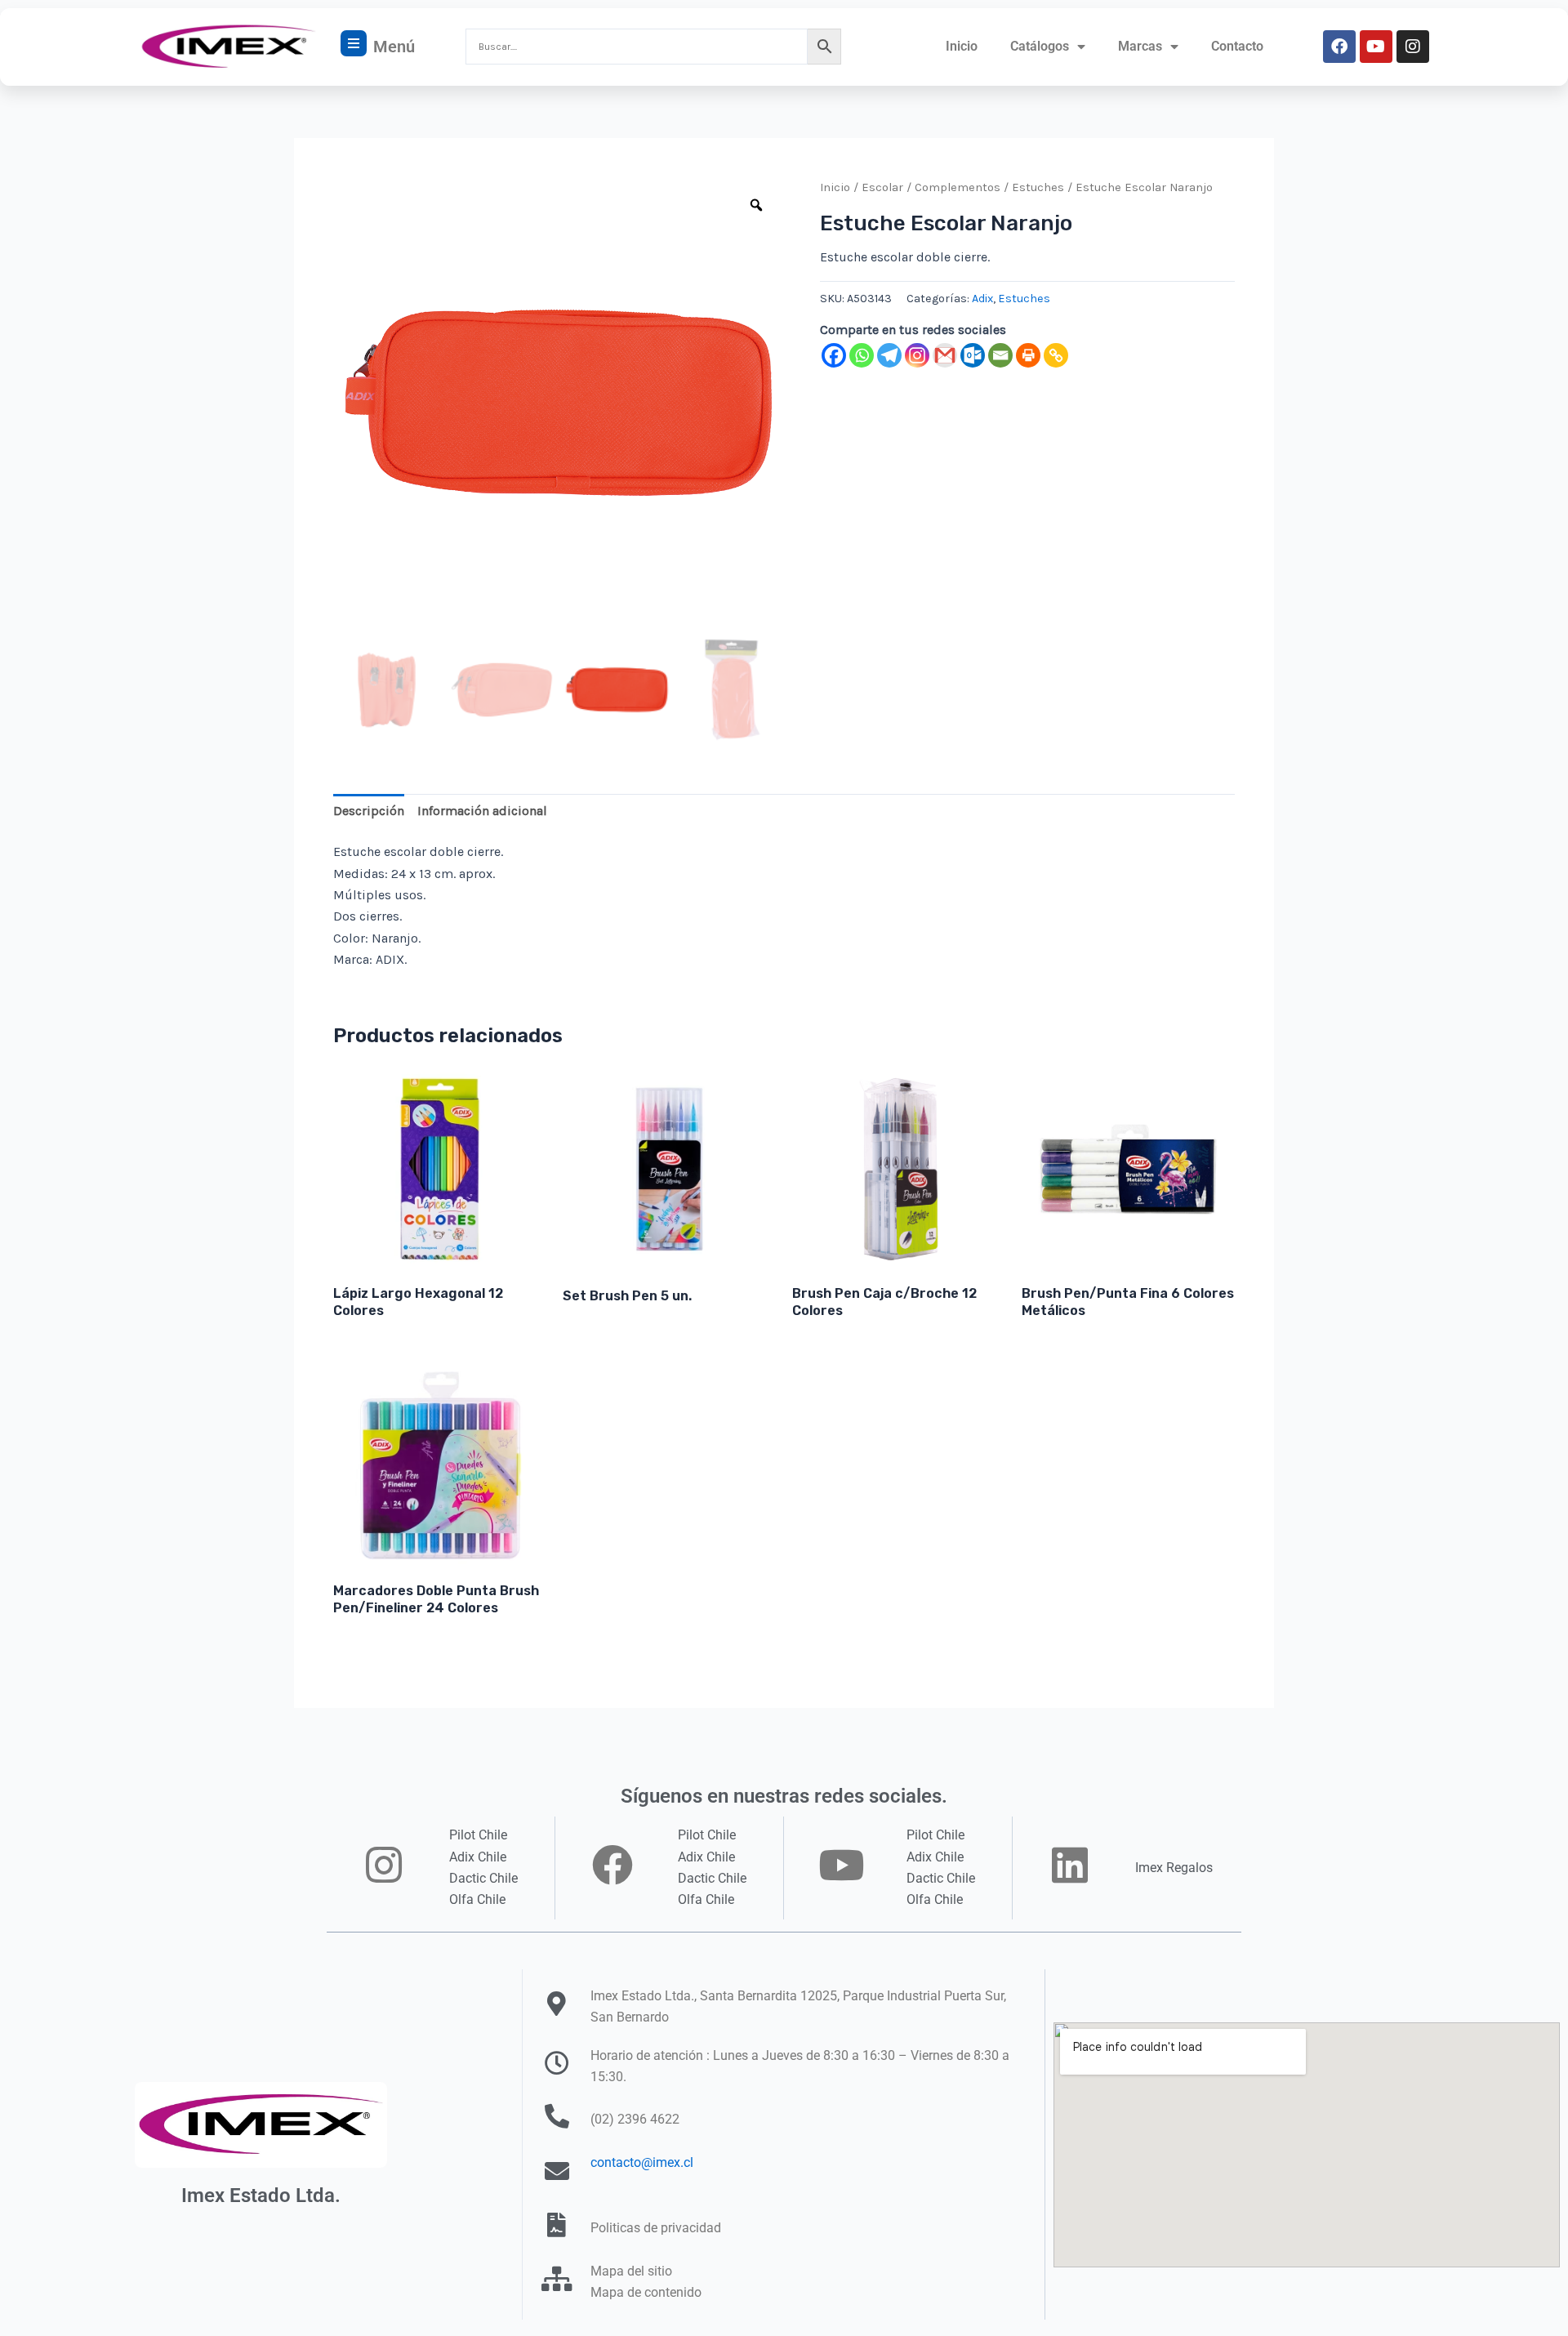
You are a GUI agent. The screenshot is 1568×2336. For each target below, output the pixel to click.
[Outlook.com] (973, 355)
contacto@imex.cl (642, 2162)
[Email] (1000, 355)
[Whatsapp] (862, 355)
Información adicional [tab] (482, 811)
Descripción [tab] (369, 811)
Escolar (882, 187)
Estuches (1038, 187)
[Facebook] (834, 355)
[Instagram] (917, 355)
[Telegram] (889, 355)
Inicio (962, 46)
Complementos (958, 187)
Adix (982, 299)
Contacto (1237, 46)
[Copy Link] (1056, 355)
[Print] (1028, 355)
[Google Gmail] (945, 355)
